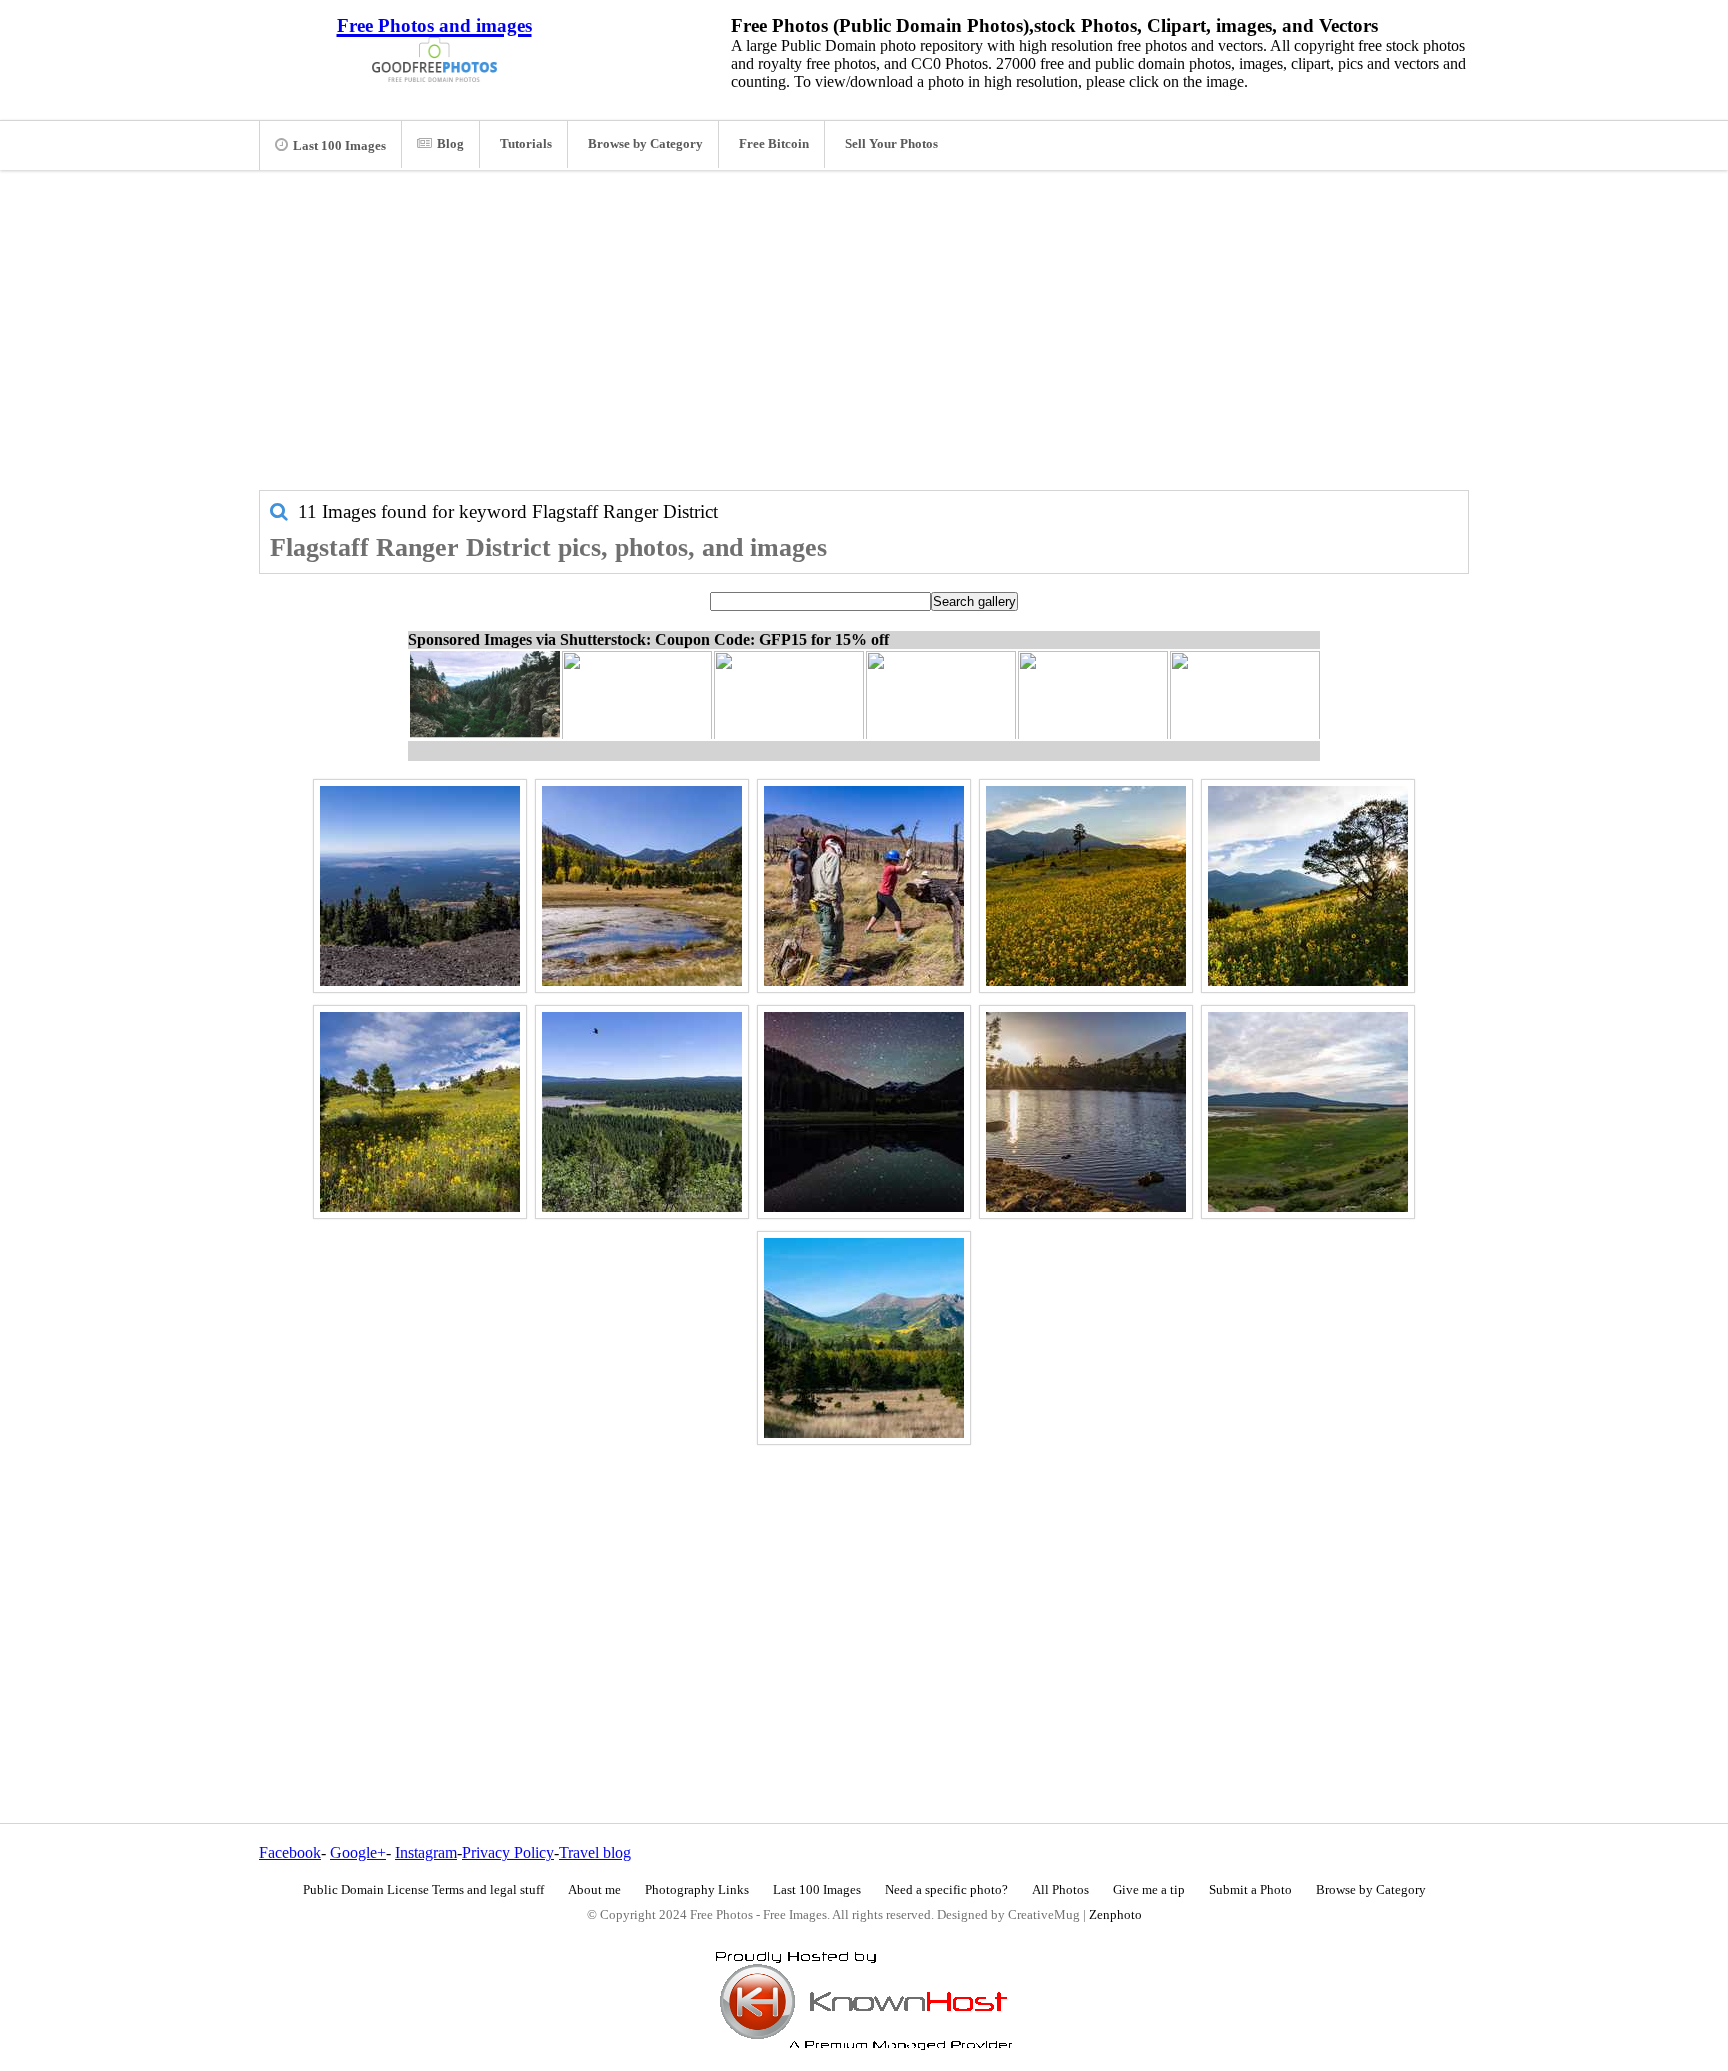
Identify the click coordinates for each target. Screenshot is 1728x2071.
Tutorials (526, 144)
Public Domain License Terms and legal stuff (423, 1890)
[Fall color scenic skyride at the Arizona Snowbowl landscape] (420, 886)
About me (594, 1890)
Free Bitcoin (774, 144)
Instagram (426, 1852)
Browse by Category (645, 144)
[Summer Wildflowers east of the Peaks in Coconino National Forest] (420, 1112)
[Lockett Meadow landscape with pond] (642, 886)
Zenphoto (1115, 1915)
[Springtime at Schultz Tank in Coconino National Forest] (1086, 1112)
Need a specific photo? (946, 1890)
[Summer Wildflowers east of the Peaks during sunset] (1308, 886)
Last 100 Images (339, 146)
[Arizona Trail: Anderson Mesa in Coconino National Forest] (642, 1112)
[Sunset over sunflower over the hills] (1086, 886)
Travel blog (595, 1852)
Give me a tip (1149, 1890)
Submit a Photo (1250, 1890)
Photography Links (697, 1890)
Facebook (290, 1852)
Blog (450, 144)
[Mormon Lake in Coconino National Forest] (1308, 1112)
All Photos (1060, 1890)
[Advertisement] (864, 340)
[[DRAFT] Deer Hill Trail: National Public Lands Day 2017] (864, 886)
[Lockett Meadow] (864, 1112)
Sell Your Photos (891, 144)
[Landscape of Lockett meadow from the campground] (864, 1338)
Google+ (358, 1852)
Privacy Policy (508, 1852)
